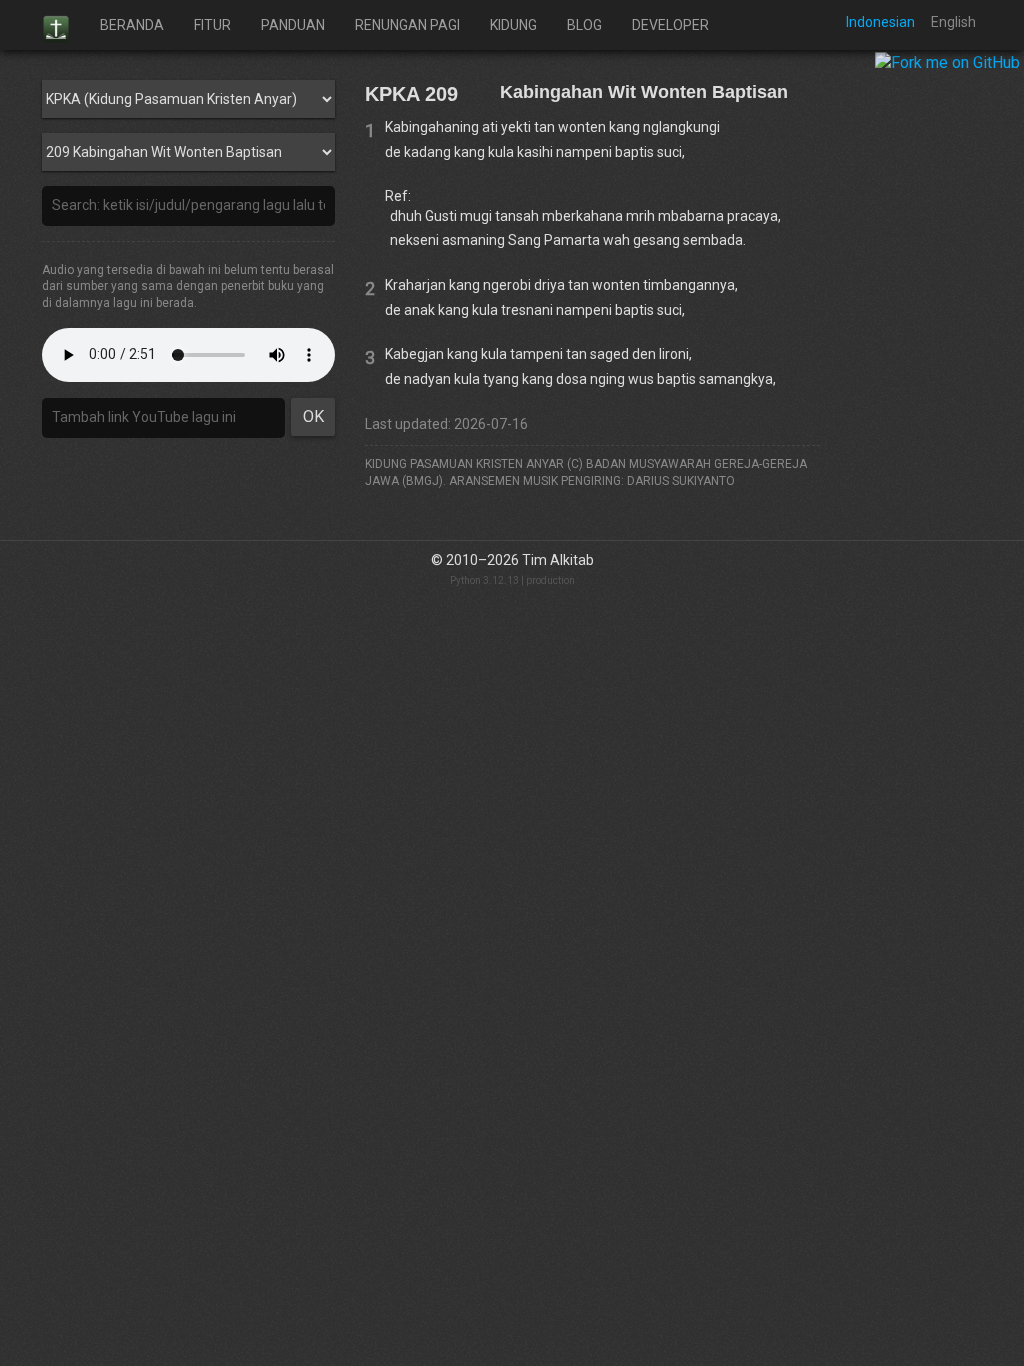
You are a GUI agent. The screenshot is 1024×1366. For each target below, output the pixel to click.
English (953, 22)
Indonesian (880, 22)
